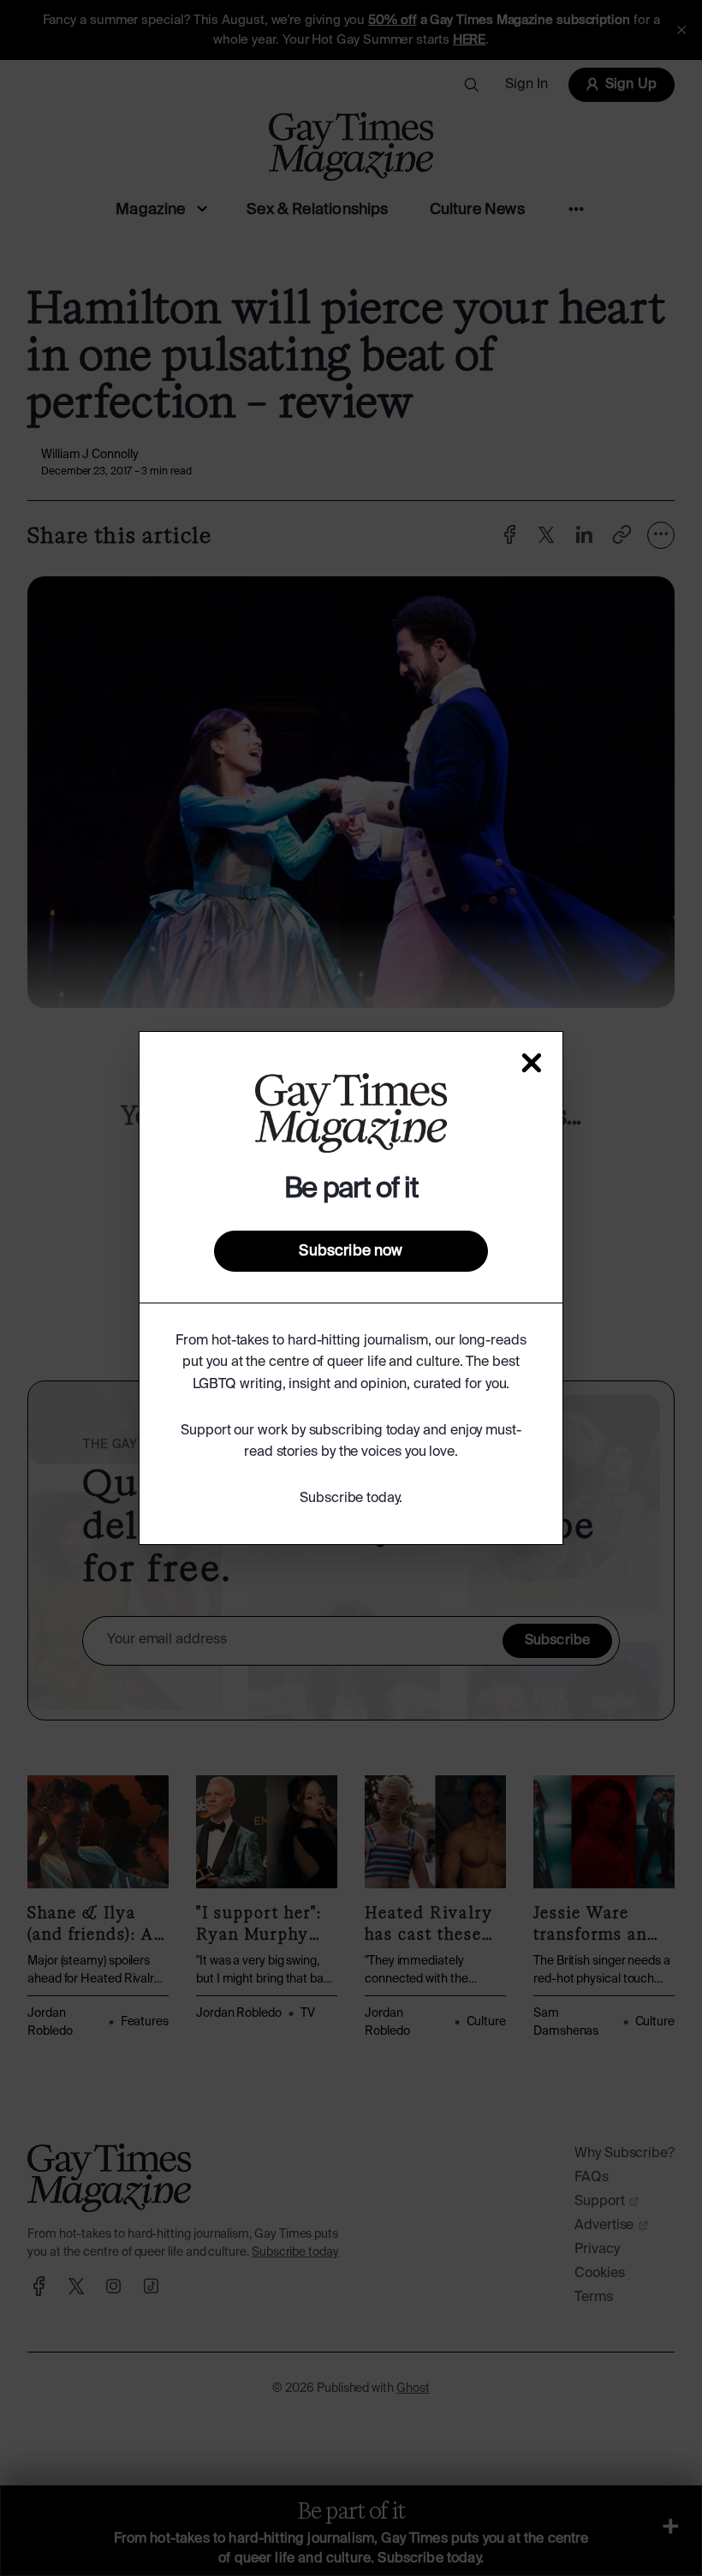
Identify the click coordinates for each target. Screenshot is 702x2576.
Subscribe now (351, 1251)
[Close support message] (532, 1063)
